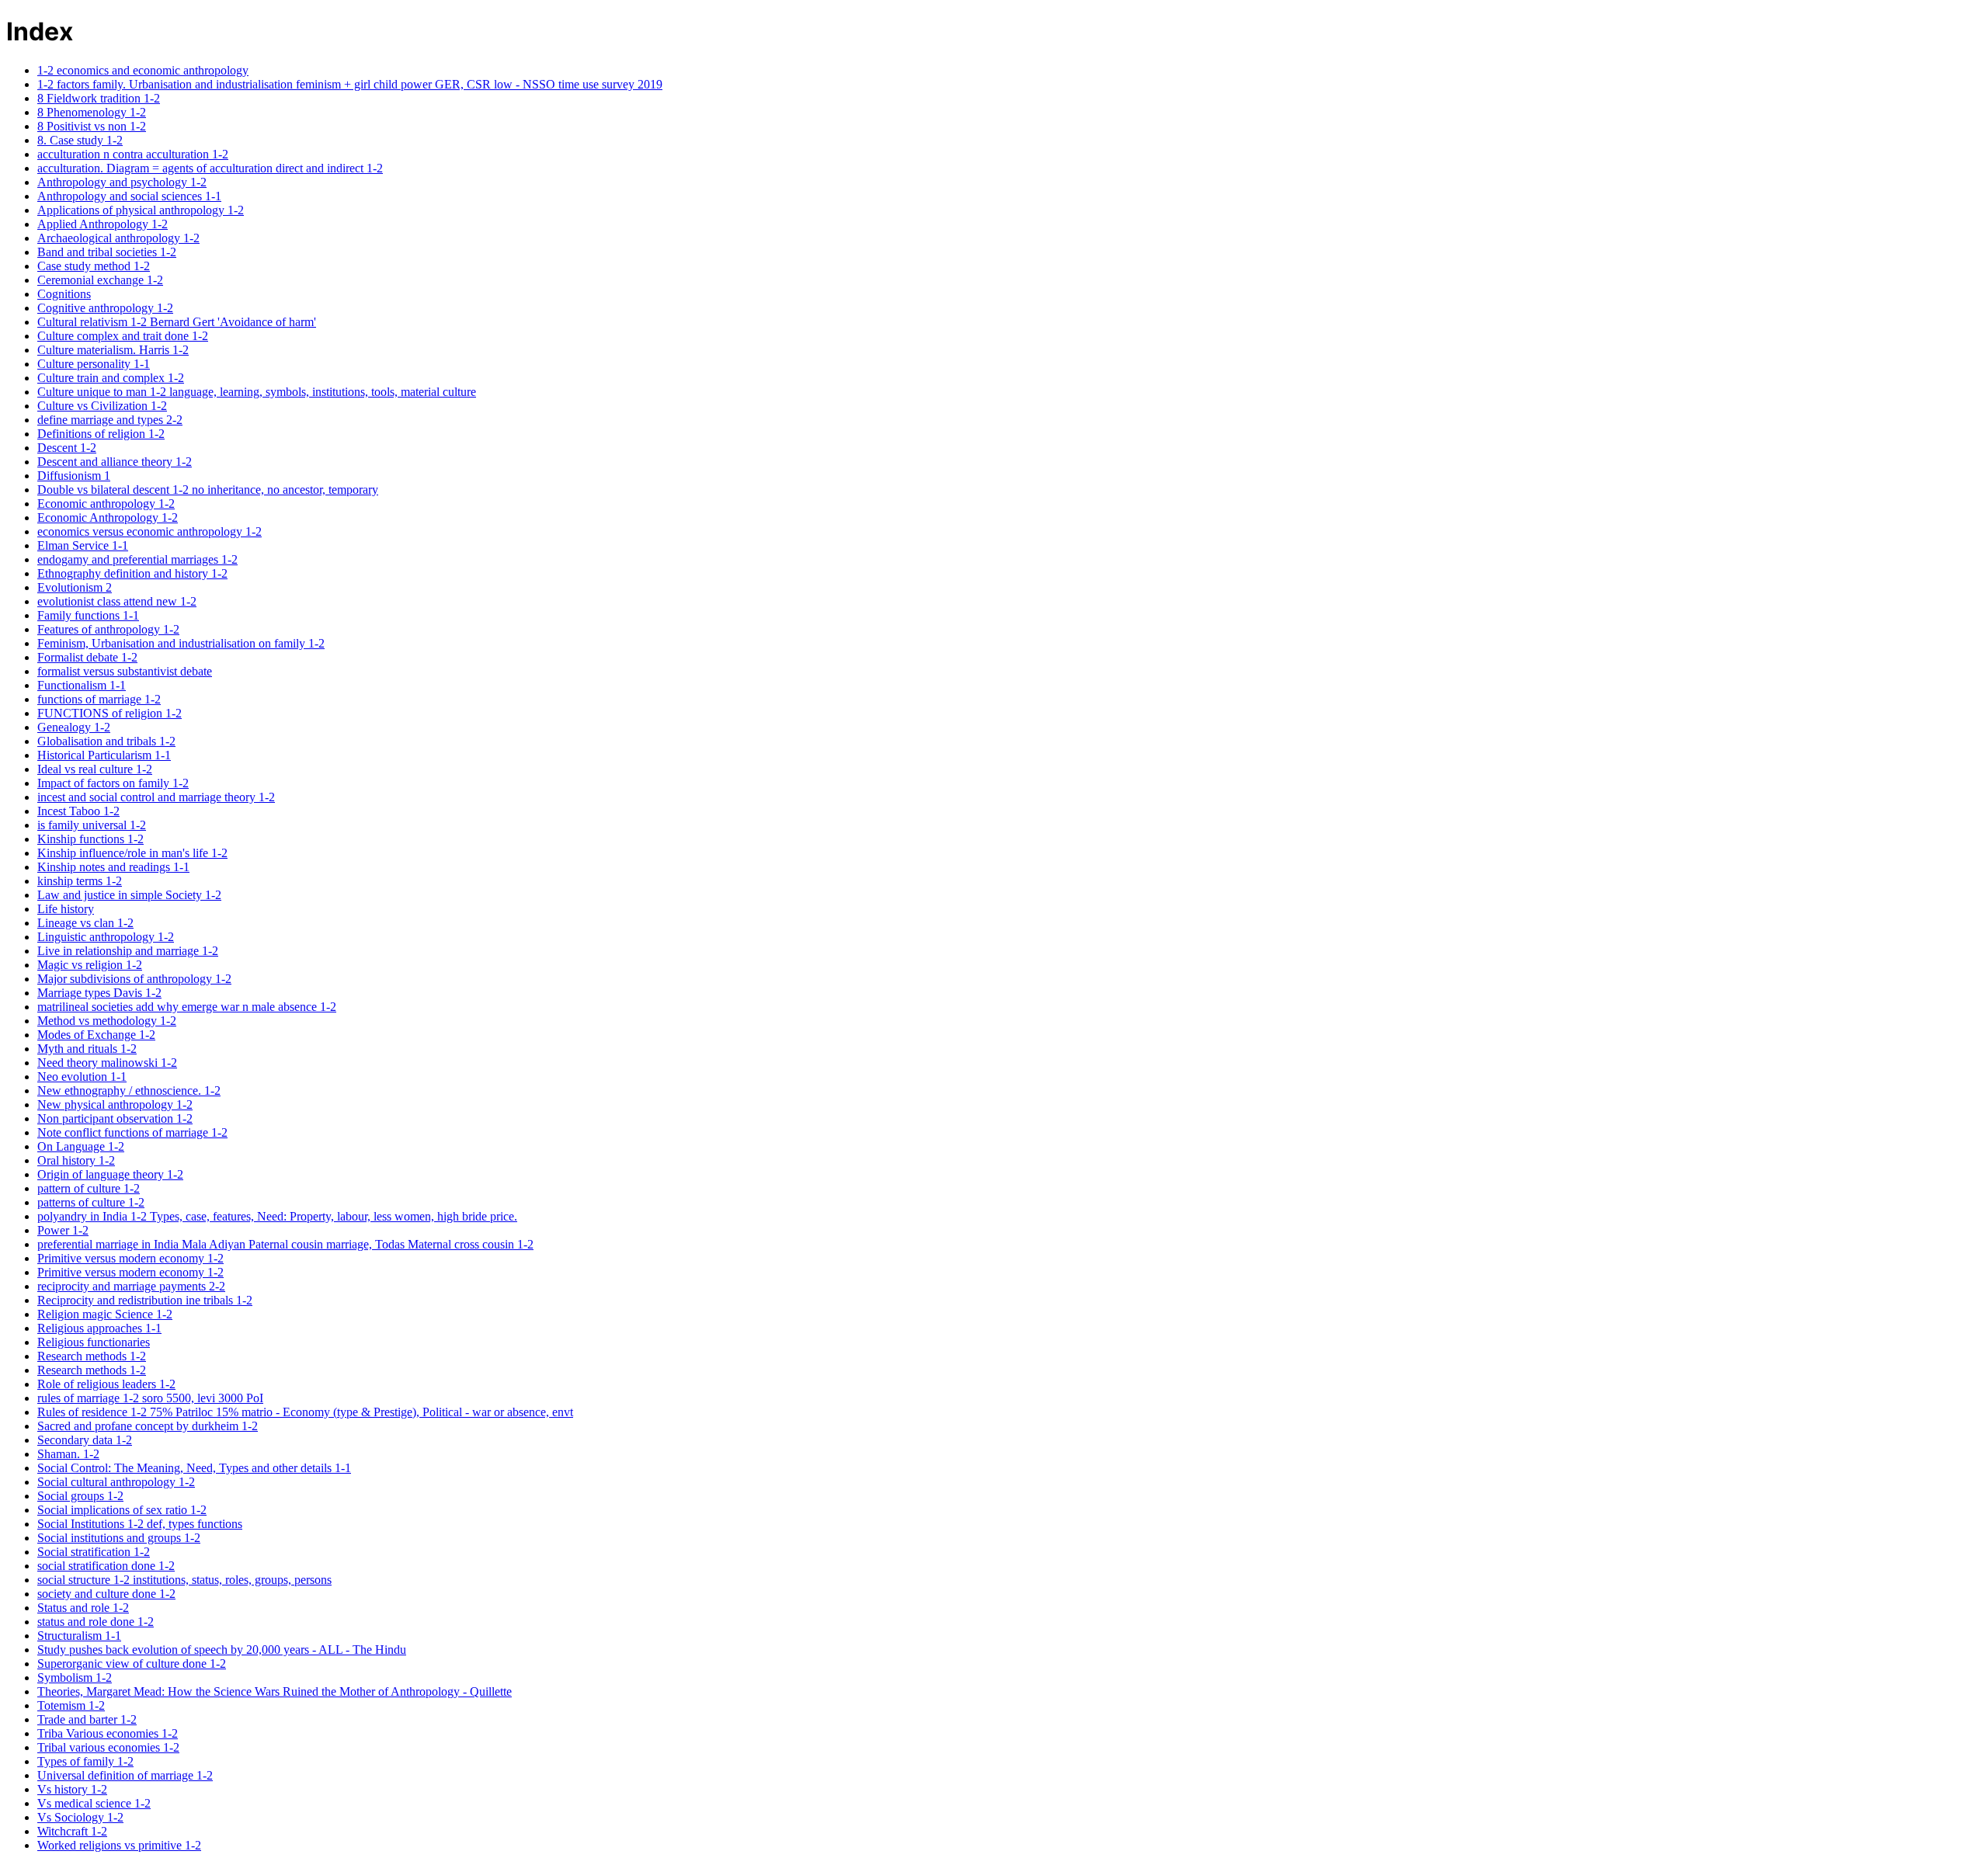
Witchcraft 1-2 (72, 1831)
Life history (66, 909)
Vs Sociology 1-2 (80, 1817)
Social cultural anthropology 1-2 (116, 1482)
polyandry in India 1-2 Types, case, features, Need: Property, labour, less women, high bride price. (277, 1216)
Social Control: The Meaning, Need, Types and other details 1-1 (194, 1468)
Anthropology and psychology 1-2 (122, 182)
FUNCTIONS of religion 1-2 (109, 713)
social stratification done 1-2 (106, 1566)
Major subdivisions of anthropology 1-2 (134, 979)
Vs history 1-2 (72, 1789)
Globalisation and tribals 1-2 (106, 741)
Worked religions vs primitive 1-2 (119, 1845)
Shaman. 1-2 (68, 1454)
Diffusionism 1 (74, 476)
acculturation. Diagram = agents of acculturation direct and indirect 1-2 (210, 168)
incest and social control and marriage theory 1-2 (156, 797)
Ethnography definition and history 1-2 (132, 573)
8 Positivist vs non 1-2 (92, 126)
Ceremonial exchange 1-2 (100, 280)
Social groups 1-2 (80, 1496)
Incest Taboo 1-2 (78, 811)
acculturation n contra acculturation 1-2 (133, 154)
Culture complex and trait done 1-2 (123, 336)
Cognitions (64, 294)
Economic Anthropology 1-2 (108, 517)
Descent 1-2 (67, 448)
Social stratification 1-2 (94, 1552)
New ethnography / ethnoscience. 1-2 (129, 1091)
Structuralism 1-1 (79, 1636)
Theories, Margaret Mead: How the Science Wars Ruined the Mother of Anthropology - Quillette (275, 1691)
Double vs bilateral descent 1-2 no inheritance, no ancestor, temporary (208, 490)
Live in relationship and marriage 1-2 (128, 951)
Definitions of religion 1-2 (101, 434)
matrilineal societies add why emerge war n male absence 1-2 (187, 1007)
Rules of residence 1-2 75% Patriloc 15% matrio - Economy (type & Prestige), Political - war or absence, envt (305, 1412)
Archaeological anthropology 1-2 (118, 238)
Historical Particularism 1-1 (104, 755)
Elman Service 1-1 (83, 545)
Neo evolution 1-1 (82, 1077)
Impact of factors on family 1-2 (113, 783)
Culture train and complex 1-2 (111, 378)
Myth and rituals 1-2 (87, 1049)
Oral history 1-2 (76, 1160)
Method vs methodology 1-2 (107, 1021)
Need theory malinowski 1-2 (107, 1063)
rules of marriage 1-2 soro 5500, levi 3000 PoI (150, 1398)
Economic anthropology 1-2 (106, 504)
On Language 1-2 (81, 1146)
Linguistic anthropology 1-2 (106, 937)
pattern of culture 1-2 (89, 1188)
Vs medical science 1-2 (94, 1803)
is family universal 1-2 (92, 825)
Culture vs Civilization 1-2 (102, 406)
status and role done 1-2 (96, 1622)
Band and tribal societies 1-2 (107, 252)
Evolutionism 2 (75, 587)
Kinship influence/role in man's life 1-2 (132, 853)
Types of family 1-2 (85, 1761)
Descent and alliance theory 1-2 (115, 462)
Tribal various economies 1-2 (108, 1747)
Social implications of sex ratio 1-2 (122, 1510)
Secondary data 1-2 (85, 1440)
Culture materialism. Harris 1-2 (113, 350)
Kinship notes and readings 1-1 (113, 867)
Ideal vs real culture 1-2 (95, 769)
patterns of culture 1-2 (91, 1202)
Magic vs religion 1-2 (90, 965)
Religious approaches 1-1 (99, 1328)
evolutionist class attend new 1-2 (117, 601)
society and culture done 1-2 (106, 1594)
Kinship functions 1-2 (90, 839)
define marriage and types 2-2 (110, 420)
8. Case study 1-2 (80, 140)
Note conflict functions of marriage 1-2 (132, 1132)
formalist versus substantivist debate (125, 671)
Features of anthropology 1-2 (108, 629)
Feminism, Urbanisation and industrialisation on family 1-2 (181, 643)
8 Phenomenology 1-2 (92, 112)
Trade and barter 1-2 (87, 1719)
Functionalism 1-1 (82, 685)
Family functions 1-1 (88, 615)
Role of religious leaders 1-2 (106, 1384)
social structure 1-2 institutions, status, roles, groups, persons (184, 1580)
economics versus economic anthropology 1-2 (149, 531)
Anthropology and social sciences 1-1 (129, 196)
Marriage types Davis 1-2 (99, 993)
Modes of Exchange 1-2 (96, 1035)
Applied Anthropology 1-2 (103, 224)
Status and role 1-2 (83, 1608)
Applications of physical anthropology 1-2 (141, 210)
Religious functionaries (94, 1342)
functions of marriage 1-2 (99, 699)
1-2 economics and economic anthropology (143, 70)
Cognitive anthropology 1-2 (105, 308)
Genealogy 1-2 (74, 727)
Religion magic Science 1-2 (105, 1314)
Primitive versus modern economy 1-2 (130, 1258)
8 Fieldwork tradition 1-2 (99, 98)
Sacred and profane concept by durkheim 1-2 (148, 1426)
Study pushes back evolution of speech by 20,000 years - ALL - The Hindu (222, 1650)
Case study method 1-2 (94, 266)
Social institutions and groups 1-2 (119, 1538)
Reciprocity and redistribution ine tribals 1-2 (145, 1300)
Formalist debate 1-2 (87, 657)
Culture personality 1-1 (94, 364)
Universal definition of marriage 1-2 (125, 1775)
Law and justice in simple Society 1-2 (129, 895)
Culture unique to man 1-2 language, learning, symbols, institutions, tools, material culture (257, 392)
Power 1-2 (63, 1230)
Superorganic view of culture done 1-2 (132, 1664)
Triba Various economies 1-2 (108, 1733)
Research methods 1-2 (92, 1356)
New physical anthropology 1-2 (115, 1104)
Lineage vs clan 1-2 (85, 923)
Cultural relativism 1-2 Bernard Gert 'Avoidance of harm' (177, 322)
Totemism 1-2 (71, 1705)
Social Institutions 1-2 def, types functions (140, 1524)
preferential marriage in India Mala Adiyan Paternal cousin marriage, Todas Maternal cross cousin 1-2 (285, 1244)
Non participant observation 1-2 (115, 1118)
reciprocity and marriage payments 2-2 (131, 1286)
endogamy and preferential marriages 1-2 (137, 559)
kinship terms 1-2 (80, 881)
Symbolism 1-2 (75, 1677)
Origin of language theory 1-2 (110, 1174)
